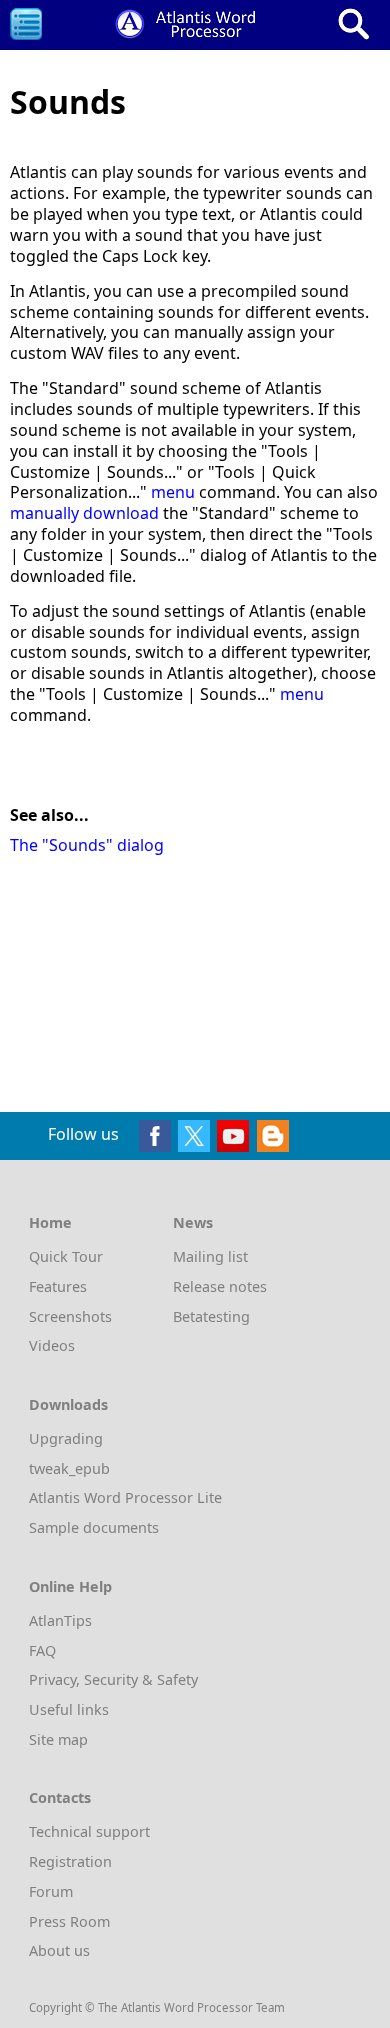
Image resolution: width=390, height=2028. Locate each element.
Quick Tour (66, 1256)
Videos (52, 1345)
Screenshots (70, 1316)
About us (59, 1950)
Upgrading (66, 1438)
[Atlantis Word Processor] (190, 22)
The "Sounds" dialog (87, 845)
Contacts (60, 1797)
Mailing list (210, 1256)
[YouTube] (233, 1134)
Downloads (68, 1404)
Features (58, 1286)
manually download (84, 513)
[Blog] (273, 1134)
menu (173, 492)
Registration (70, 1861)
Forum (51, 1891)
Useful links (69, 1709)
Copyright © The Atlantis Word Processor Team (157, 2007)
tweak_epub (69, 1468)
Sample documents (94, 1527)
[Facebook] (155, 1134)
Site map (58, 1739)
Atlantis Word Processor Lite (125, 1497)
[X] (194, 1134)
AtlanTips (60, 1620)
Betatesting (211, 1316)
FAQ (42, 1650)
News (193, 1222)
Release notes (220, 1286)
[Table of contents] (26, 24)
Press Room (69, 1921)
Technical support (89, 1831)
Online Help (70, 1586)
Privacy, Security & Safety (113, 1679)
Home (50, 1222)
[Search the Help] (354, 24)
